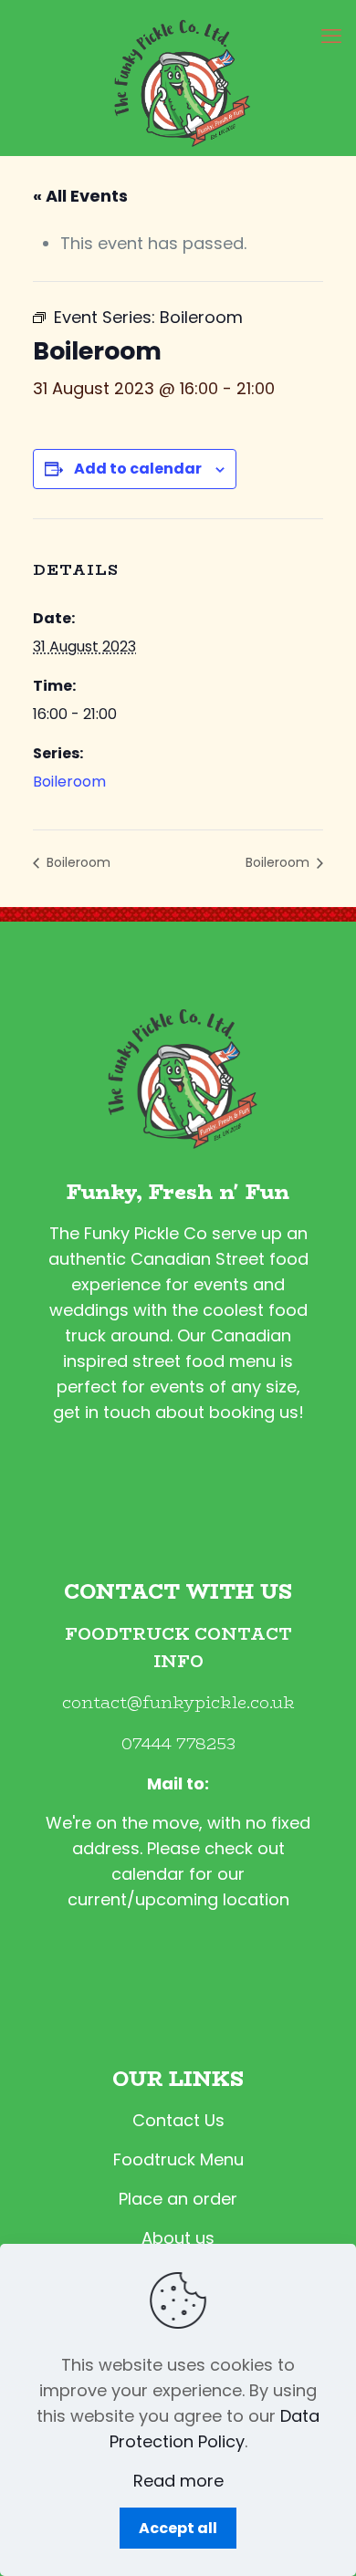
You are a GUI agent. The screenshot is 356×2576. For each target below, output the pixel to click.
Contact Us (178, 2120)
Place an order (178, 2199)
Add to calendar (138, 469)
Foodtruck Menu (178, 2159)
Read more (178, 2481)
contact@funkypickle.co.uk (178, 1703)
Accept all (178, 2528)
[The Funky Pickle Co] (178, 78)
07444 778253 (178, 1744)
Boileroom (69, 782)
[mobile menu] (331, 37)
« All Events (80, 196)
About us (178, 2238)
